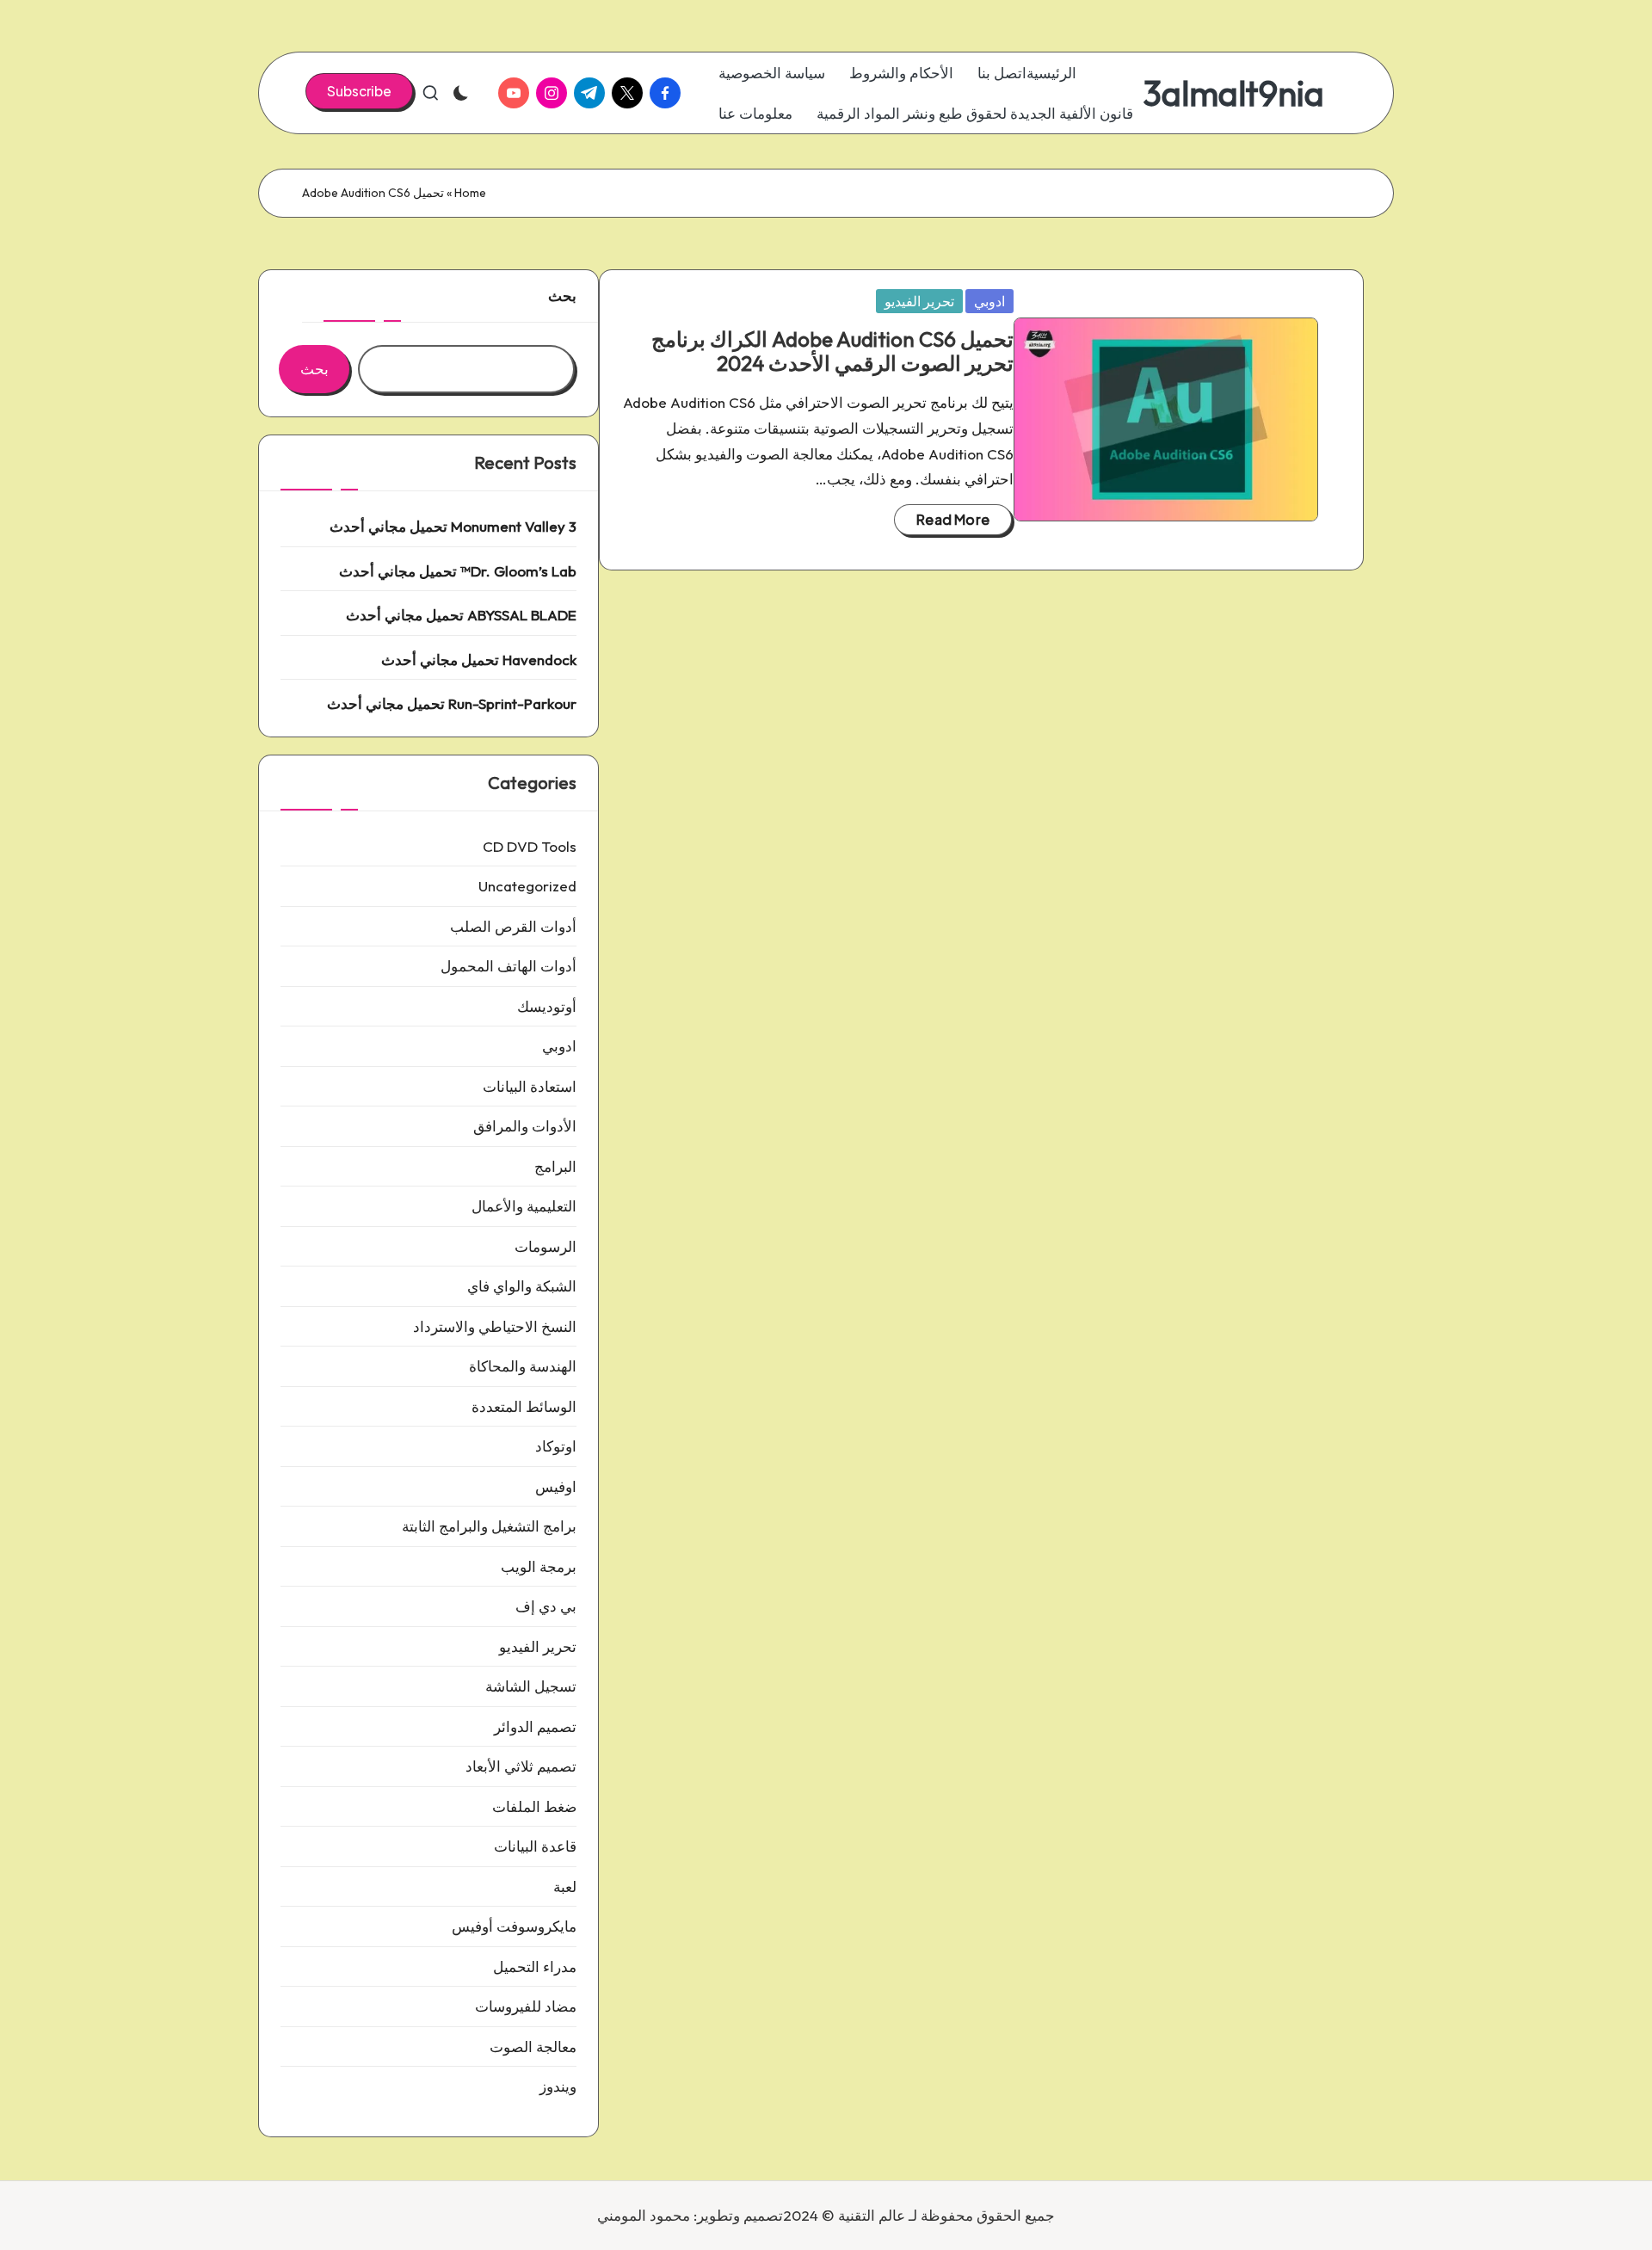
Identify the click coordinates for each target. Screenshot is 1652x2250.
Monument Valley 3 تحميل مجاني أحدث (453, 526)
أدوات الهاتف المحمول (509, 966)
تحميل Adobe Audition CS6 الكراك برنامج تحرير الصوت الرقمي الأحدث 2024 (832, 351)
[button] (359, 91)
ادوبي (989, 301)
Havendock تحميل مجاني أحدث (479, 660)
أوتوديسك (547, 1006)
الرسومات (546, 1246)
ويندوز (558, 2086)
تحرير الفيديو (919, 301)
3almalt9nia (1233, 93)
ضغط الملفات (534, 1806)
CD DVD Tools (530, 846)
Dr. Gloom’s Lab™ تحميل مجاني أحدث (458, 571)
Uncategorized (527, 886)
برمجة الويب (539, 1566)
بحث (562, 296)
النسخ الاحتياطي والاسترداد (495, 1326)
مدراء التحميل (535, 1966)
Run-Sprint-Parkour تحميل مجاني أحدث (452, 703)
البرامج (555, 1166)
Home (470, 193)
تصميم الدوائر (535, 1726)
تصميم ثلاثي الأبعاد (521, 1766)
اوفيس (556, 1486)
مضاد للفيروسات (526, 2006)
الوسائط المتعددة (524, 1406)
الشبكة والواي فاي (522, 1286)
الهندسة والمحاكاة (523, 1366)
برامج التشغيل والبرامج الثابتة (489, 1526)
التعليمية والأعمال (524, 1206)
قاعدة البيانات (535, 1846)
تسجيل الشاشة (531, 1686)
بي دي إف (546, 1606)
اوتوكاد (556, 1446)
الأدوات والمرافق (525, 1126)
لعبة (565, 1886)
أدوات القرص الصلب (513, 926)
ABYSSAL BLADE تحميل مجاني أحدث (461, 615)
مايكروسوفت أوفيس (514, 1926)
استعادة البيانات (530, 1086)
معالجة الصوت (533, 2047)
